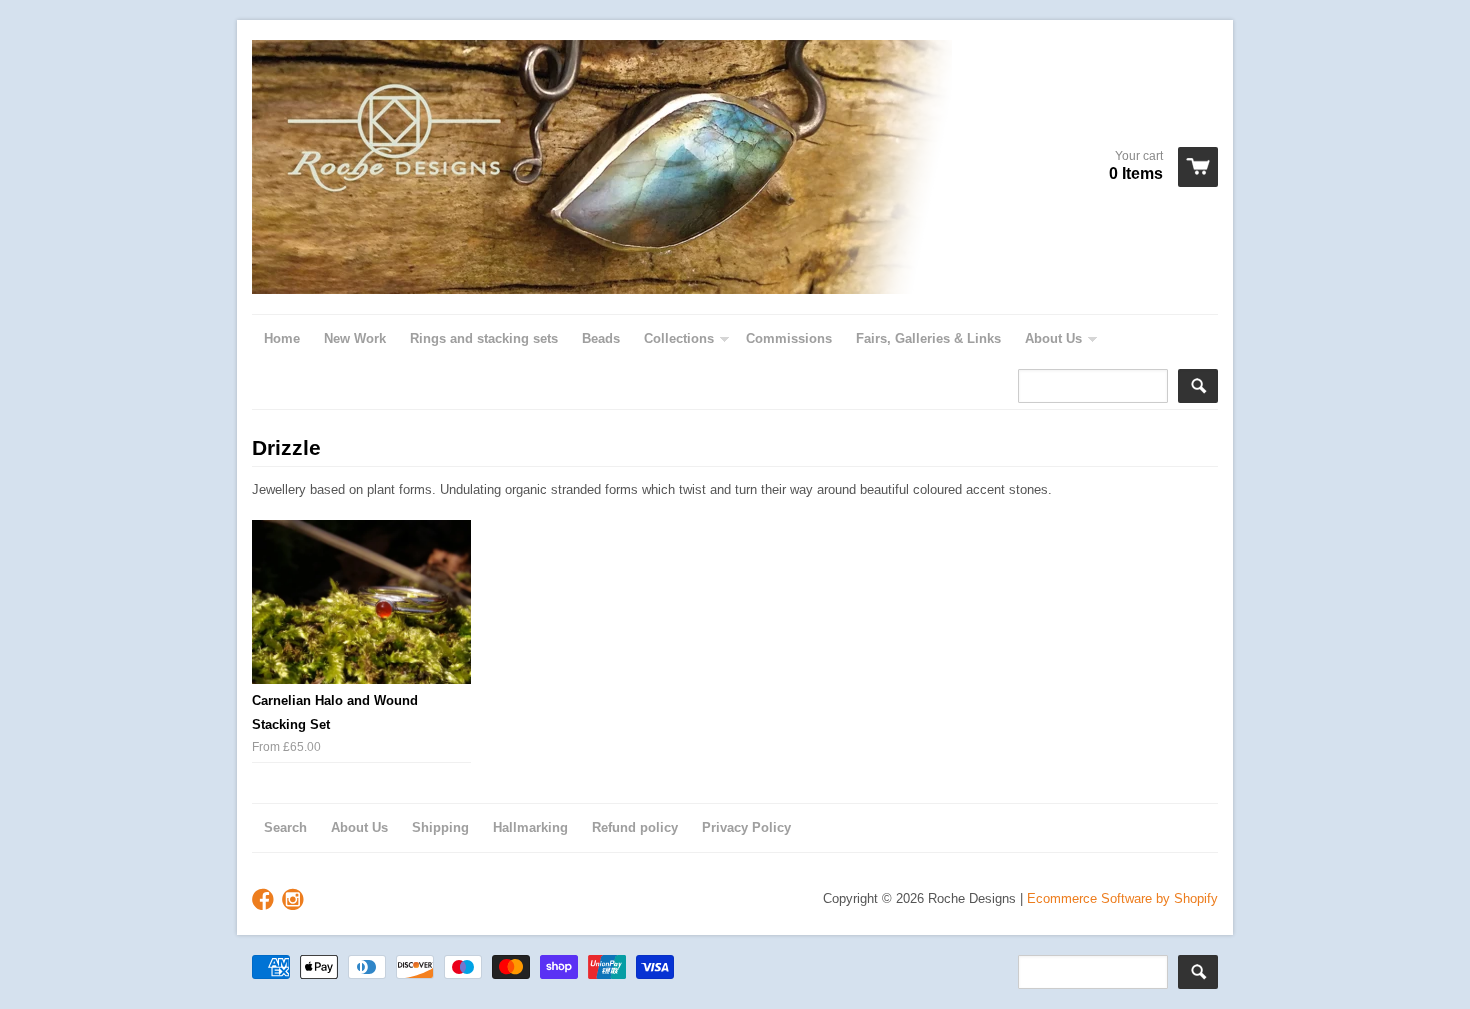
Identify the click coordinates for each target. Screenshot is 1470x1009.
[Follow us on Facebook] (265, 900)
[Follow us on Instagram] (295, 900)
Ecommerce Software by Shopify (1122, 898)
